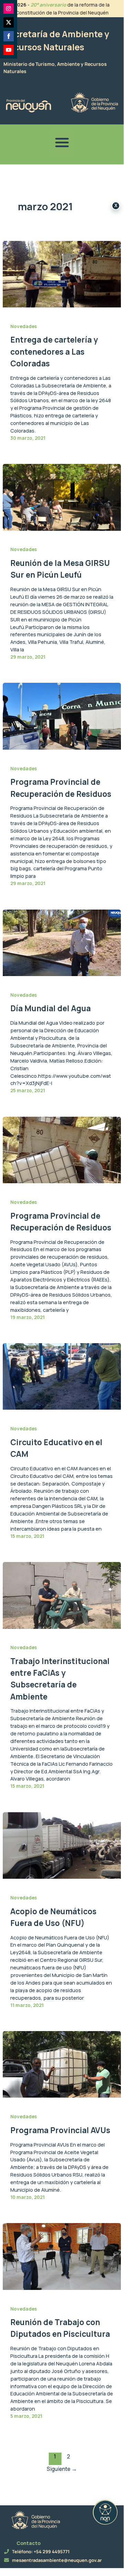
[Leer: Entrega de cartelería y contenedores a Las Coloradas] (62, 273)
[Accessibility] (105, 2512)
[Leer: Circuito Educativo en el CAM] (62, 1376)
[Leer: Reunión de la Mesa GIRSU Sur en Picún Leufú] (62, 497)
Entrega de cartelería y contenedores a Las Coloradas (54, 351)
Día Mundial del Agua (50, 1008)
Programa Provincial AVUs (60, 2130)
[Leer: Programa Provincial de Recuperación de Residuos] (62, 716)
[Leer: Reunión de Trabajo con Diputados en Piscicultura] (62, 2256)
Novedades (24, 326)
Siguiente (62, 2469)
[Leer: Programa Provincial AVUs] (62, 2064)
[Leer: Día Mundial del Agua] (62, 942)
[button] (62, 143)
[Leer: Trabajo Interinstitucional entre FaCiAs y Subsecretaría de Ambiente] (62, 1595)
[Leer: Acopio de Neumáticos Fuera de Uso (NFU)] (62, 1845)
